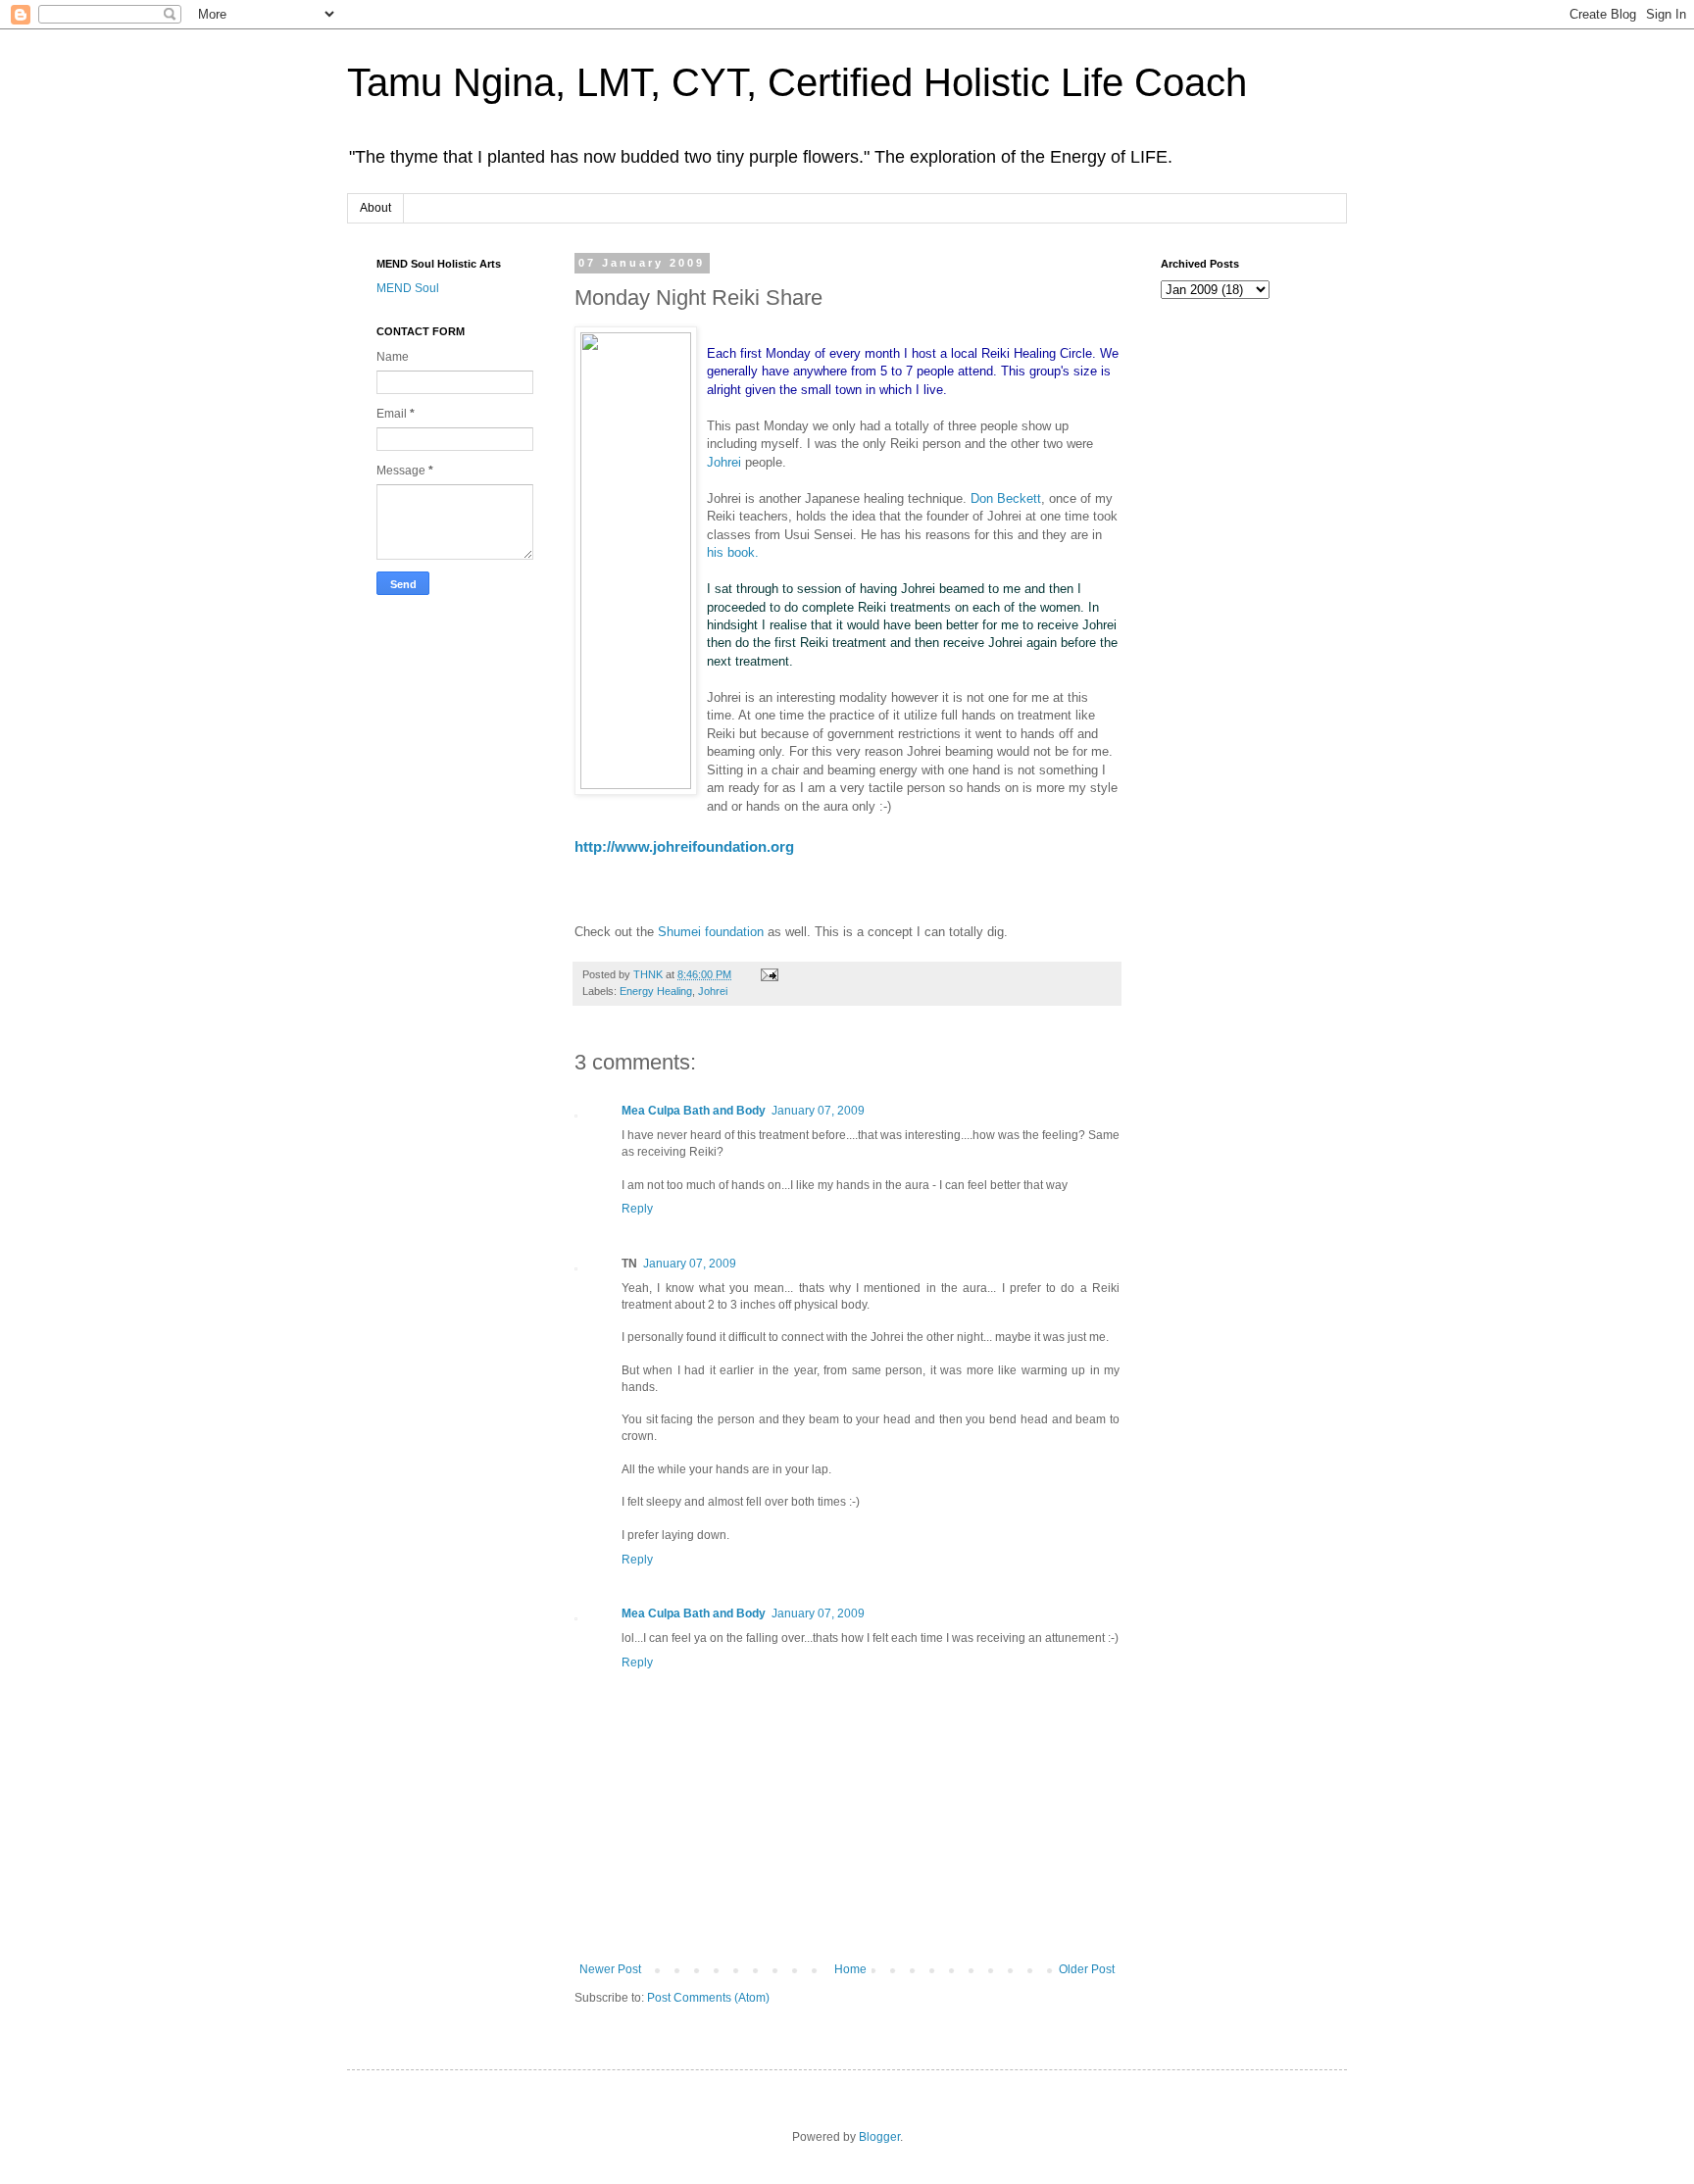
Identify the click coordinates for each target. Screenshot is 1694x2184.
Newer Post (610, 1969)
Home (850, 1969)
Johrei (724, 462)
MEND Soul (408, 288)
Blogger (879, 2137)
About (375, 208)
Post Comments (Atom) (708, 1998)
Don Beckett (1006, 498)
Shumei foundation (711, 932)
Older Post (1087, 1969)
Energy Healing (656, 991)
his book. (733, 552)
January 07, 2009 (818, 1111)
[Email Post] (769, 974)
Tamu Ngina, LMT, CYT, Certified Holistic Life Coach (797, 82)
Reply (637, 1209)
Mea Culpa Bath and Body (694, 1111)
